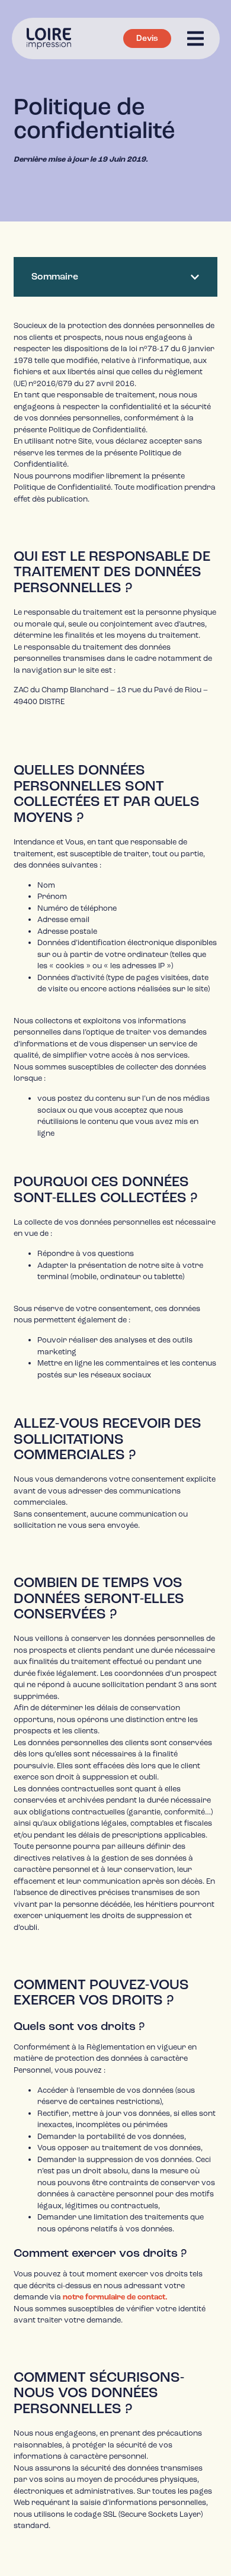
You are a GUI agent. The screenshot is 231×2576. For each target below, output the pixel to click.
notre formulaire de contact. (115, 2297)
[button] (195, 277)
